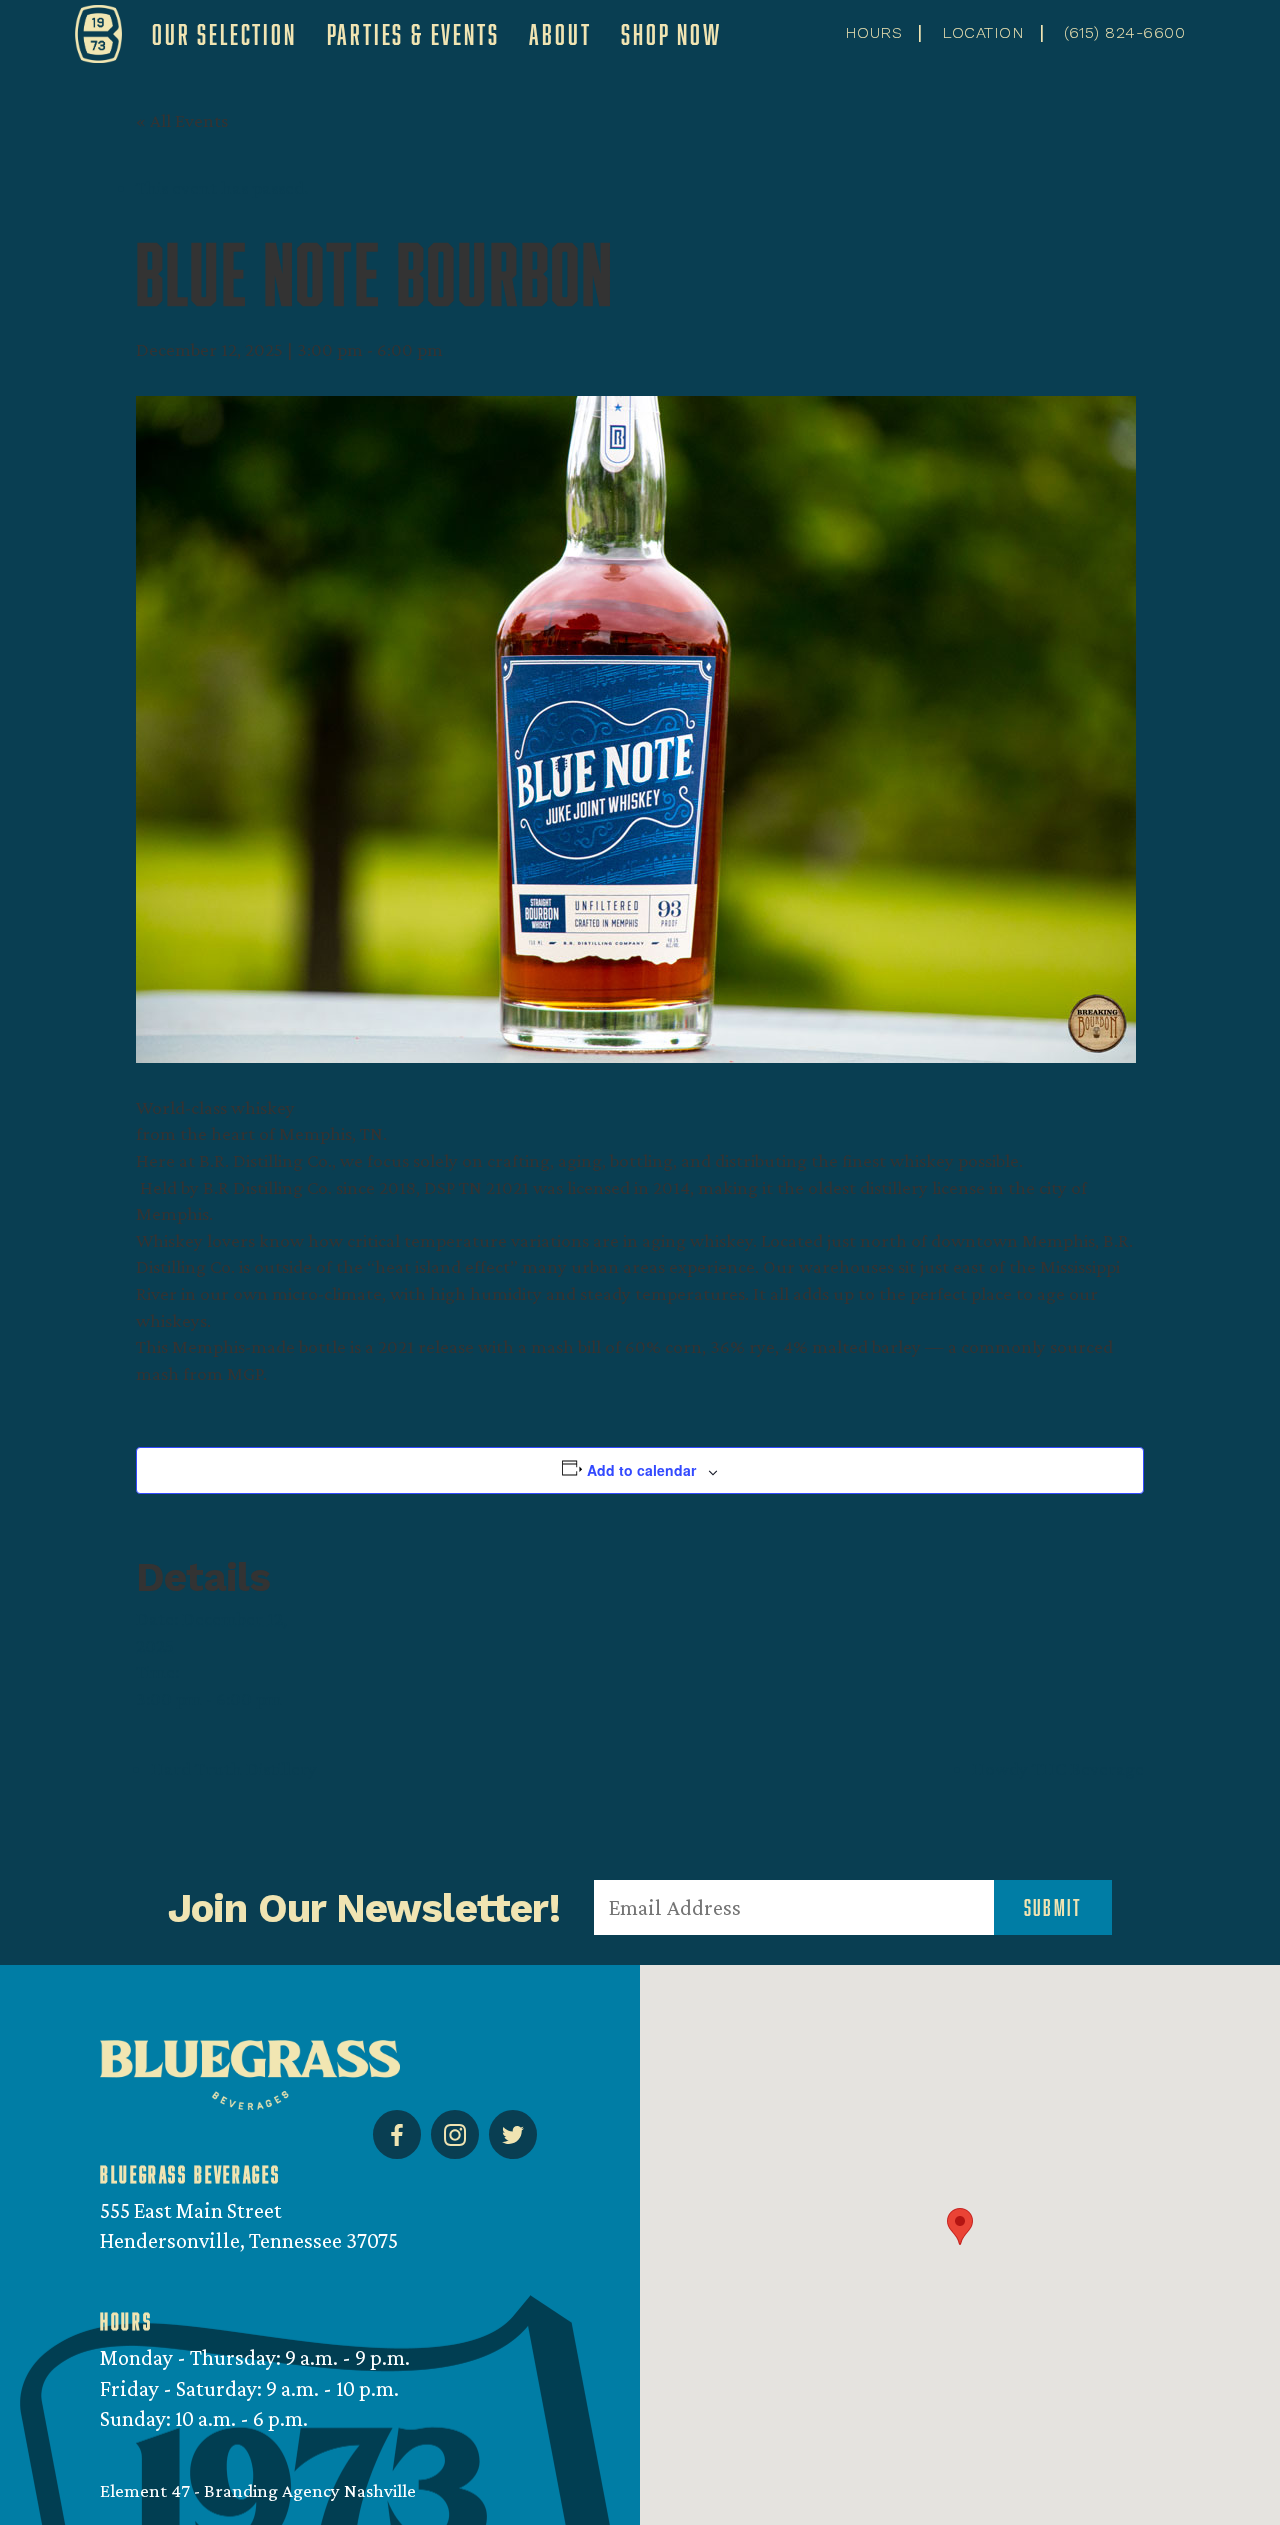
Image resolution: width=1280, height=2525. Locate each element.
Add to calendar (641, 1470)
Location (983, 32)
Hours (873, 32)
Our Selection (224, 34)
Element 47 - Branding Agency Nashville (258, 2490)
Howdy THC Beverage (1058, 1768)
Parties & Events (413, 34)
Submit (1053, 1907)
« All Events (182, 120)
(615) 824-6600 (1124, 32)
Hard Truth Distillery (234, 1768)
